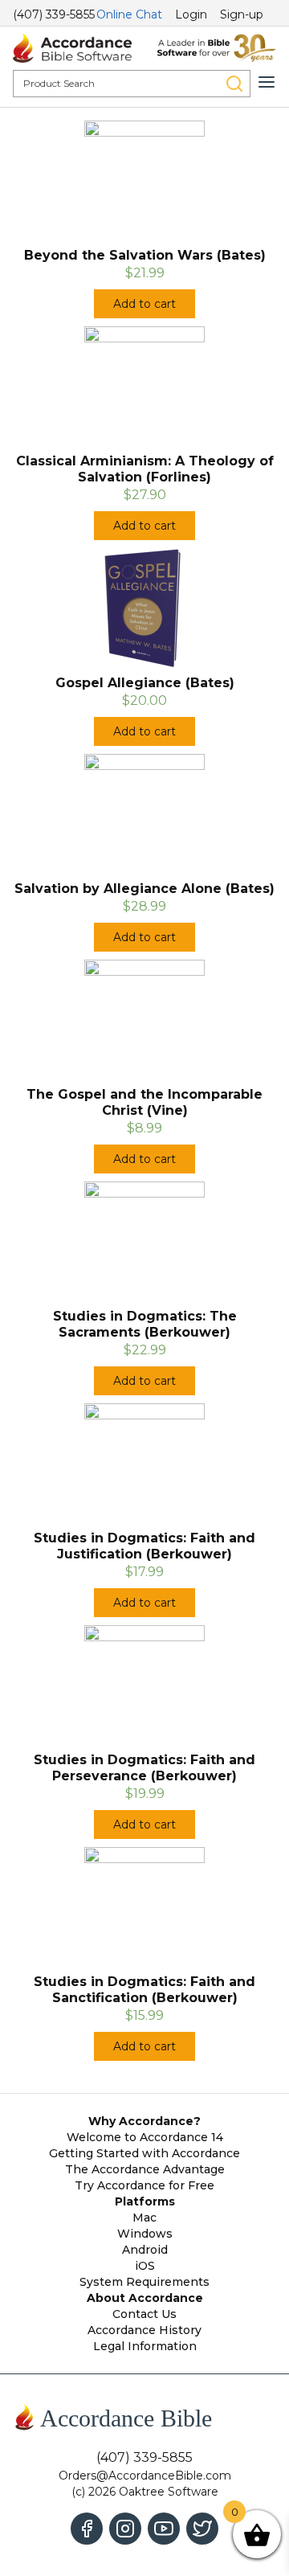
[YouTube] (164, 2529)
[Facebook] (87, 2529)
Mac (144, 2218)
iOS (145, 2266)
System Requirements (144, 2282)
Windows (145, 2234)
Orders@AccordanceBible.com (145, 2476)
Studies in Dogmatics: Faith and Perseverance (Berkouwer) (144, 1768)
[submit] (234, 84)
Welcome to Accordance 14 (145, 2137)
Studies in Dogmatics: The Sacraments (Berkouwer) (145, 1324)
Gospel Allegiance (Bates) (145, 683)
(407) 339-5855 (54, 14)
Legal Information (145, 2346)
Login (191, 14)
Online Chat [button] (129, 14)
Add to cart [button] (144, 304)
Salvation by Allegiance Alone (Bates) (144, 889)
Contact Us (144, 2314)
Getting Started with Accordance (144, 2153)
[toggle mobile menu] (267, 82)
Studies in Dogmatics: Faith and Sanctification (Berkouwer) (144, 1990)
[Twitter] (202, 2529)
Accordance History (144, 2330)
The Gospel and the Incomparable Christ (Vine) (144, 1102)
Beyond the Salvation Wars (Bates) (145, 255)
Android (145, 2250)
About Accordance (145, 2298)
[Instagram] (125, 2529)
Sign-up (242, 14)
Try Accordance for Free (144, 2185)
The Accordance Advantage (145, 2169)
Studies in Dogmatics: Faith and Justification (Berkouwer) (144, 1546)
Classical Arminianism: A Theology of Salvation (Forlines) (145, 469)
